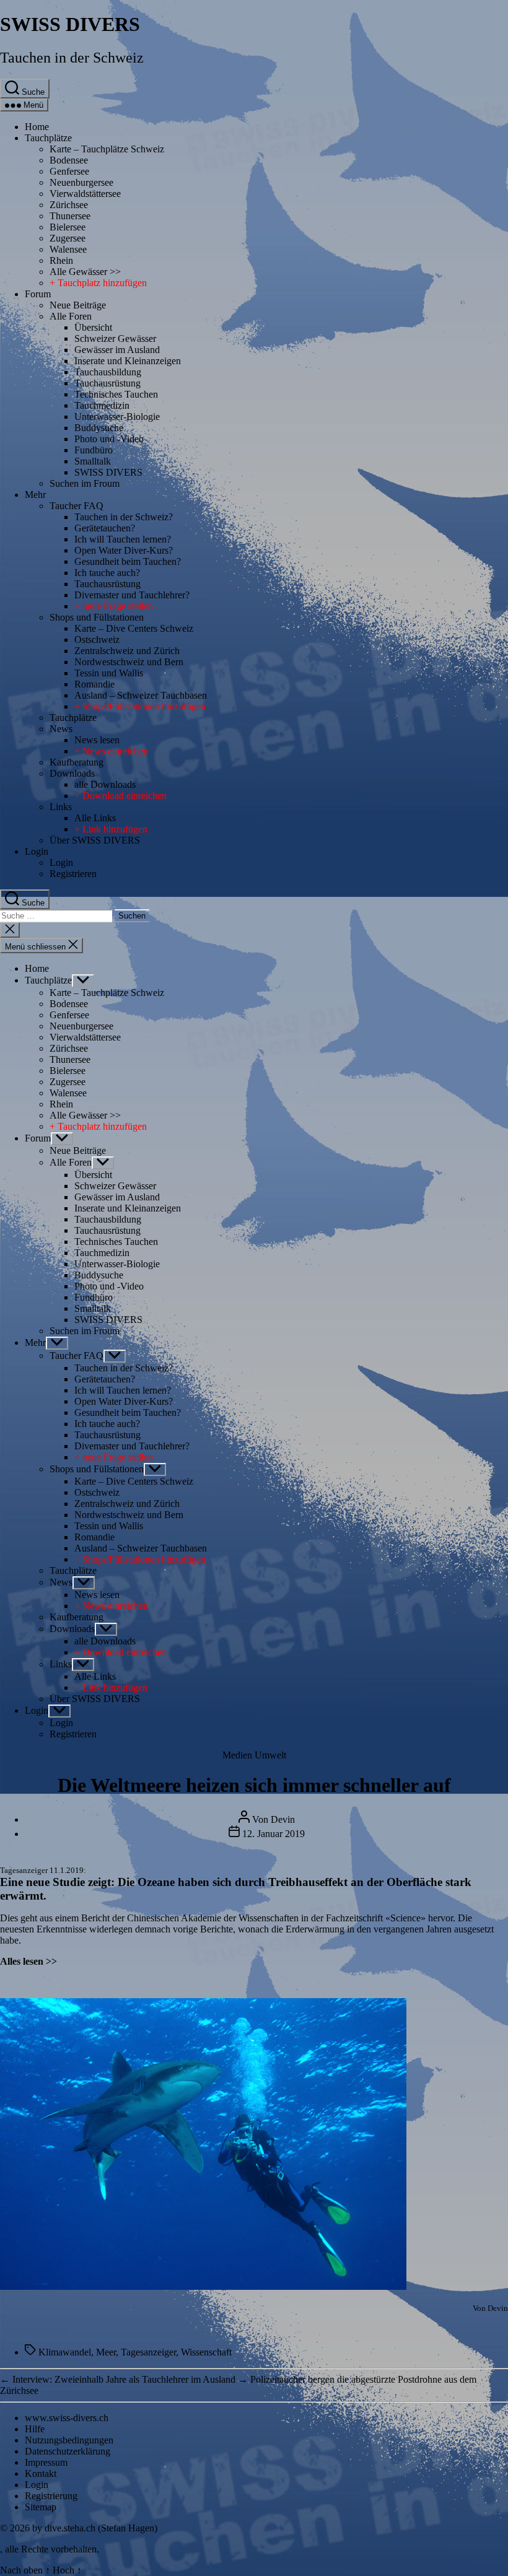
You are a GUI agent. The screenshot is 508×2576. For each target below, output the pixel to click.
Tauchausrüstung (107, 383)
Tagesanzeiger (24, 1870)
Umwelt (270, 1755)
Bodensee (69, 160)
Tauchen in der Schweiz (72, 58)
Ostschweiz (97, 640)
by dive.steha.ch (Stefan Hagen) (95, 2528)
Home (37, 127)
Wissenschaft (206, 2352)
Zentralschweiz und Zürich (127, 651)
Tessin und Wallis (109, 673)
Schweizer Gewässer (115, 338)
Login (37, 851)
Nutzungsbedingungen (69, 2440)
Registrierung (51, 2496)
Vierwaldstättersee (85, 194)
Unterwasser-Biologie (117, 417)
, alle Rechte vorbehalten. (50, 2549)
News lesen (97, 740)
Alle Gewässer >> (85, 272)
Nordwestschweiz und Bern (129, 662)
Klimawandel (65, 2352)
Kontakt (41, 2473)
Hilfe (35, 2429)
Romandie (94, 684)
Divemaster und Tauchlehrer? (132, 595)
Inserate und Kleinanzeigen (128, 361)
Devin (283, 1819)
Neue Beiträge (78, 305)
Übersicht (93, 327)
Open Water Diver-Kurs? (124, 550)
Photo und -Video (109, 439)
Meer (106, 2352)
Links (61, 807)
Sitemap (41, 2507)
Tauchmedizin (102, 405)
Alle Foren (71, 316)
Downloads (72, 773)
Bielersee (68, 227)
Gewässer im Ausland (117, 350)
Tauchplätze (48, 138)
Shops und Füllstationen (97, 617)
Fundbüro (94, 450)
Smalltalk (93, 461)
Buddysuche (99, 428)
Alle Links (95, 818)
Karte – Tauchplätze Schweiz (107, 149)
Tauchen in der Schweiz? (124, 517)
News (61, 729)
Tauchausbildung (108, 372)
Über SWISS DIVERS (95, 840)
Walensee (68, 249)
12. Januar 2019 (274, 1834)
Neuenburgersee (81, 182)
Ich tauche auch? (107, 573)
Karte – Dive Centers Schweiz (134, 628)
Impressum (46, 2462)
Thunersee (70, 216)
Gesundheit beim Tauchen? (128, 561)
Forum (38, 294)
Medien (237, 1755)
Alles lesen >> (28, 1961)
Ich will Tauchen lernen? (123, 539)
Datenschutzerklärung (68, 2451)
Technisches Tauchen (116, 394)
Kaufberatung (77, 762)
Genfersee (69, 171)
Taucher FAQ (77, 506)
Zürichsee (69, 205)
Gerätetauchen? (105, 528)
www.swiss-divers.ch (67, 2418)
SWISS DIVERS (70, 24)
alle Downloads (105, 784)
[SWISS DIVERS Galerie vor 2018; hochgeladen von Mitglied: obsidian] (203, 2286)
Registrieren (73, 874)
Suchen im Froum (85, 483)
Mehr (35, 495)
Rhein (61, 260)
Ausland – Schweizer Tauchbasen (141, 695)
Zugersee (68, 238)
